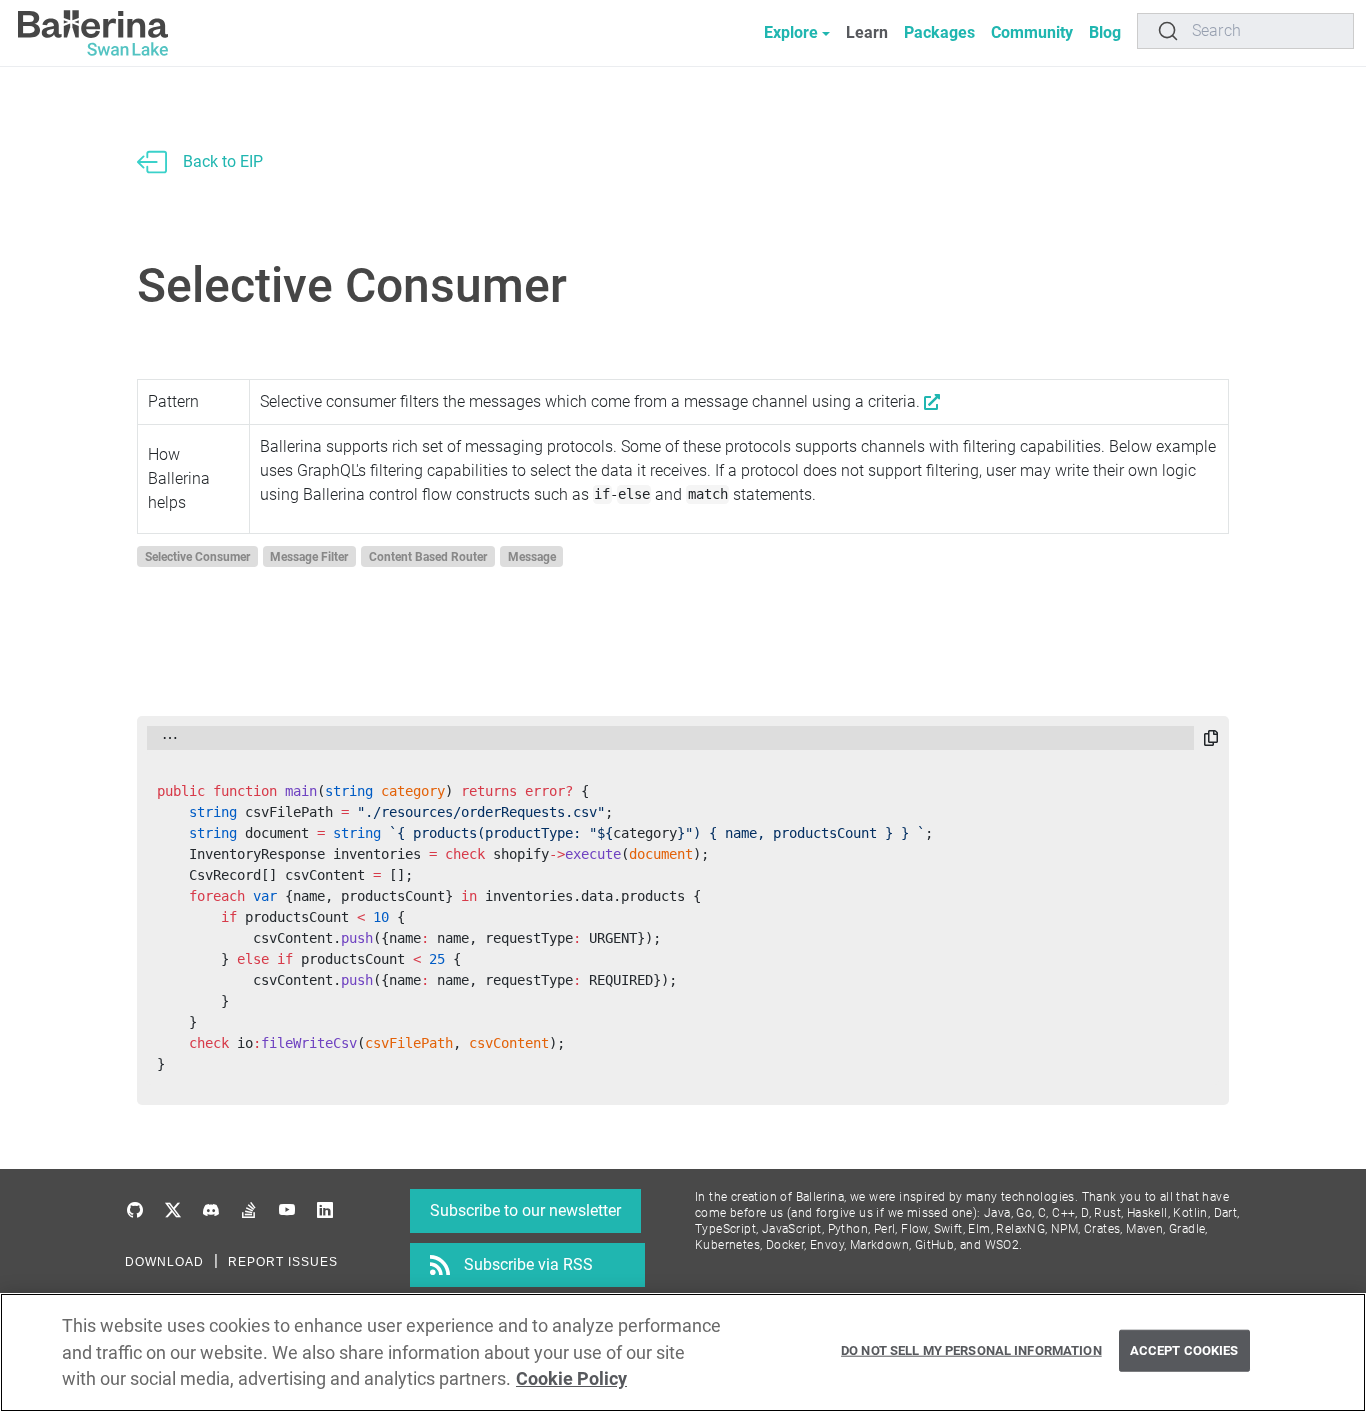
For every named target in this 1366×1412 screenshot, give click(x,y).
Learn (867, 32)
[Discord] (211, 1210)
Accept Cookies (1184, 1350)
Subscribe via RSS (528, 1264)
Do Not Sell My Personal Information (971, 1350)
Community (1032, 32)
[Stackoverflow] (249, 1210)
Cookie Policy (571, 1379)
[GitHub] (135, 1210)
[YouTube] (287, 1210)
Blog (1105, 32)
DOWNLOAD (164, 1262)
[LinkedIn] (325, 1210)
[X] (173, 1210)
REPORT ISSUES (283, 1262)
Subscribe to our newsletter (525, 1210)
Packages (939, 32)
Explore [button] (791, 32)
